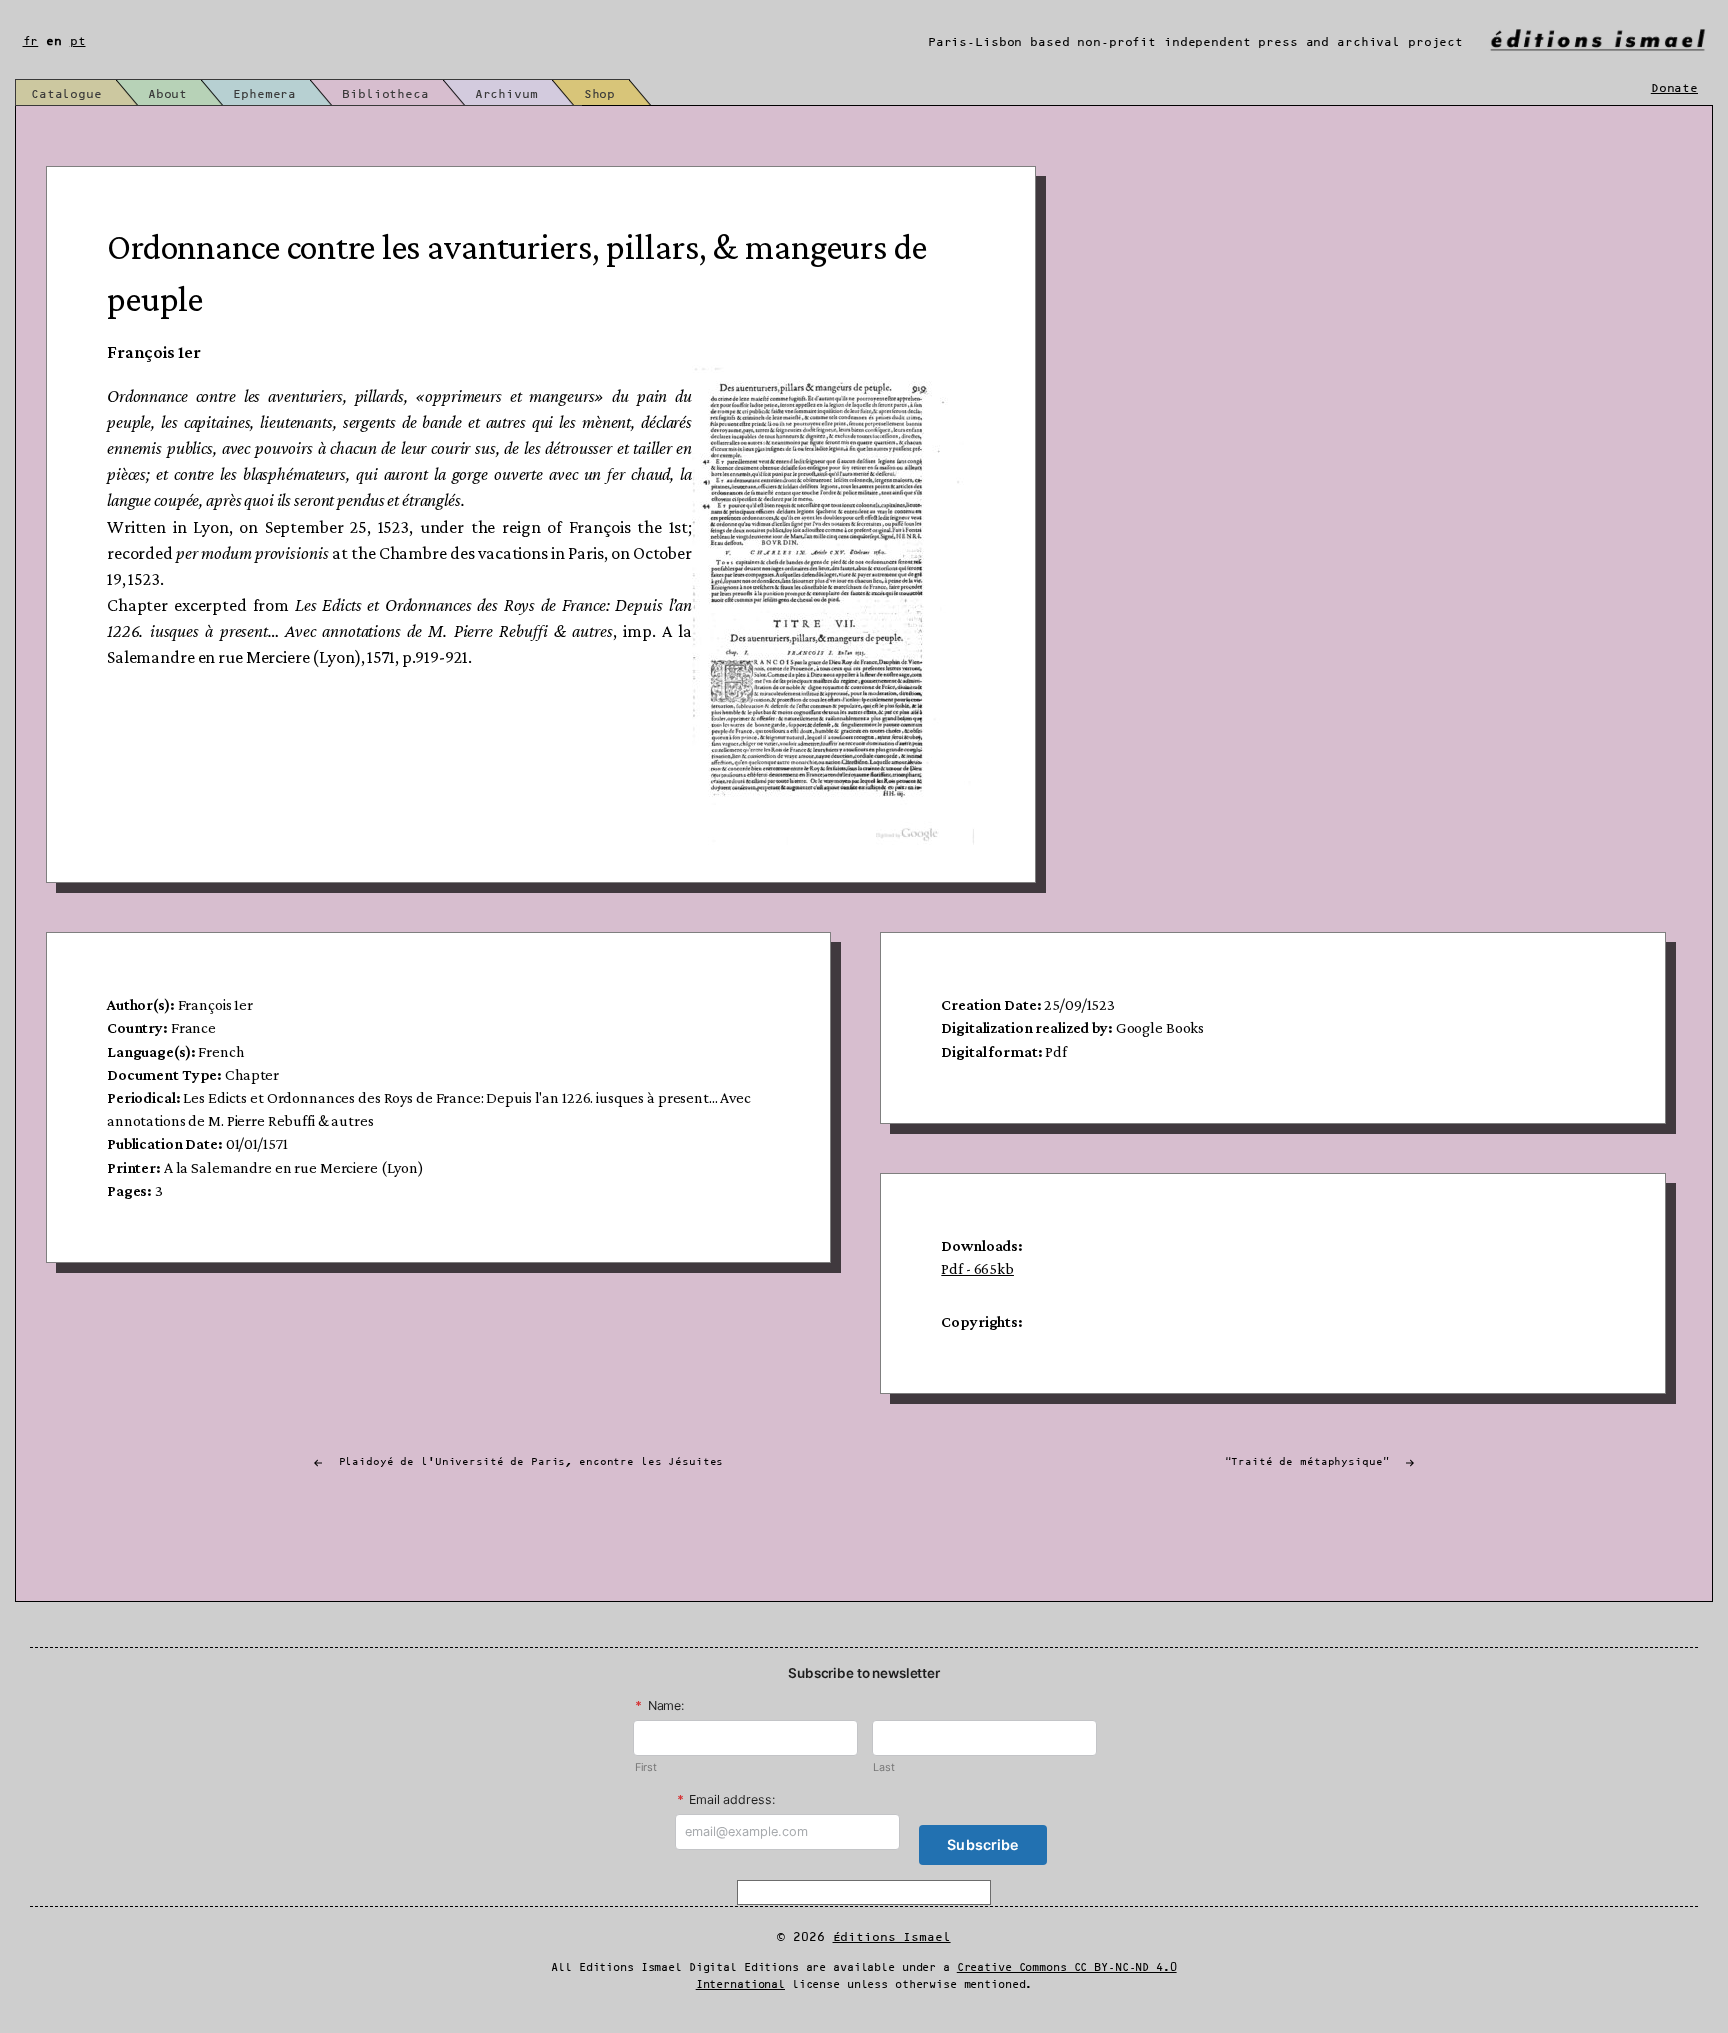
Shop (599, 94)
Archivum (506, 94)
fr (31, 41)
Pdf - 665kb (977, 1268)
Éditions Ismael (892, 1937)
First (646, 1767)
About (167, 94)
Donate (1674, 88)
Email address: (726, 1799)
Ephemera (264, 94)
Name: (659, 1705)
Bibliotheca (385, 94)
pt (78, 41)
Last (883, 1767)
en (54, 41)
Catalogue (66, 94)
